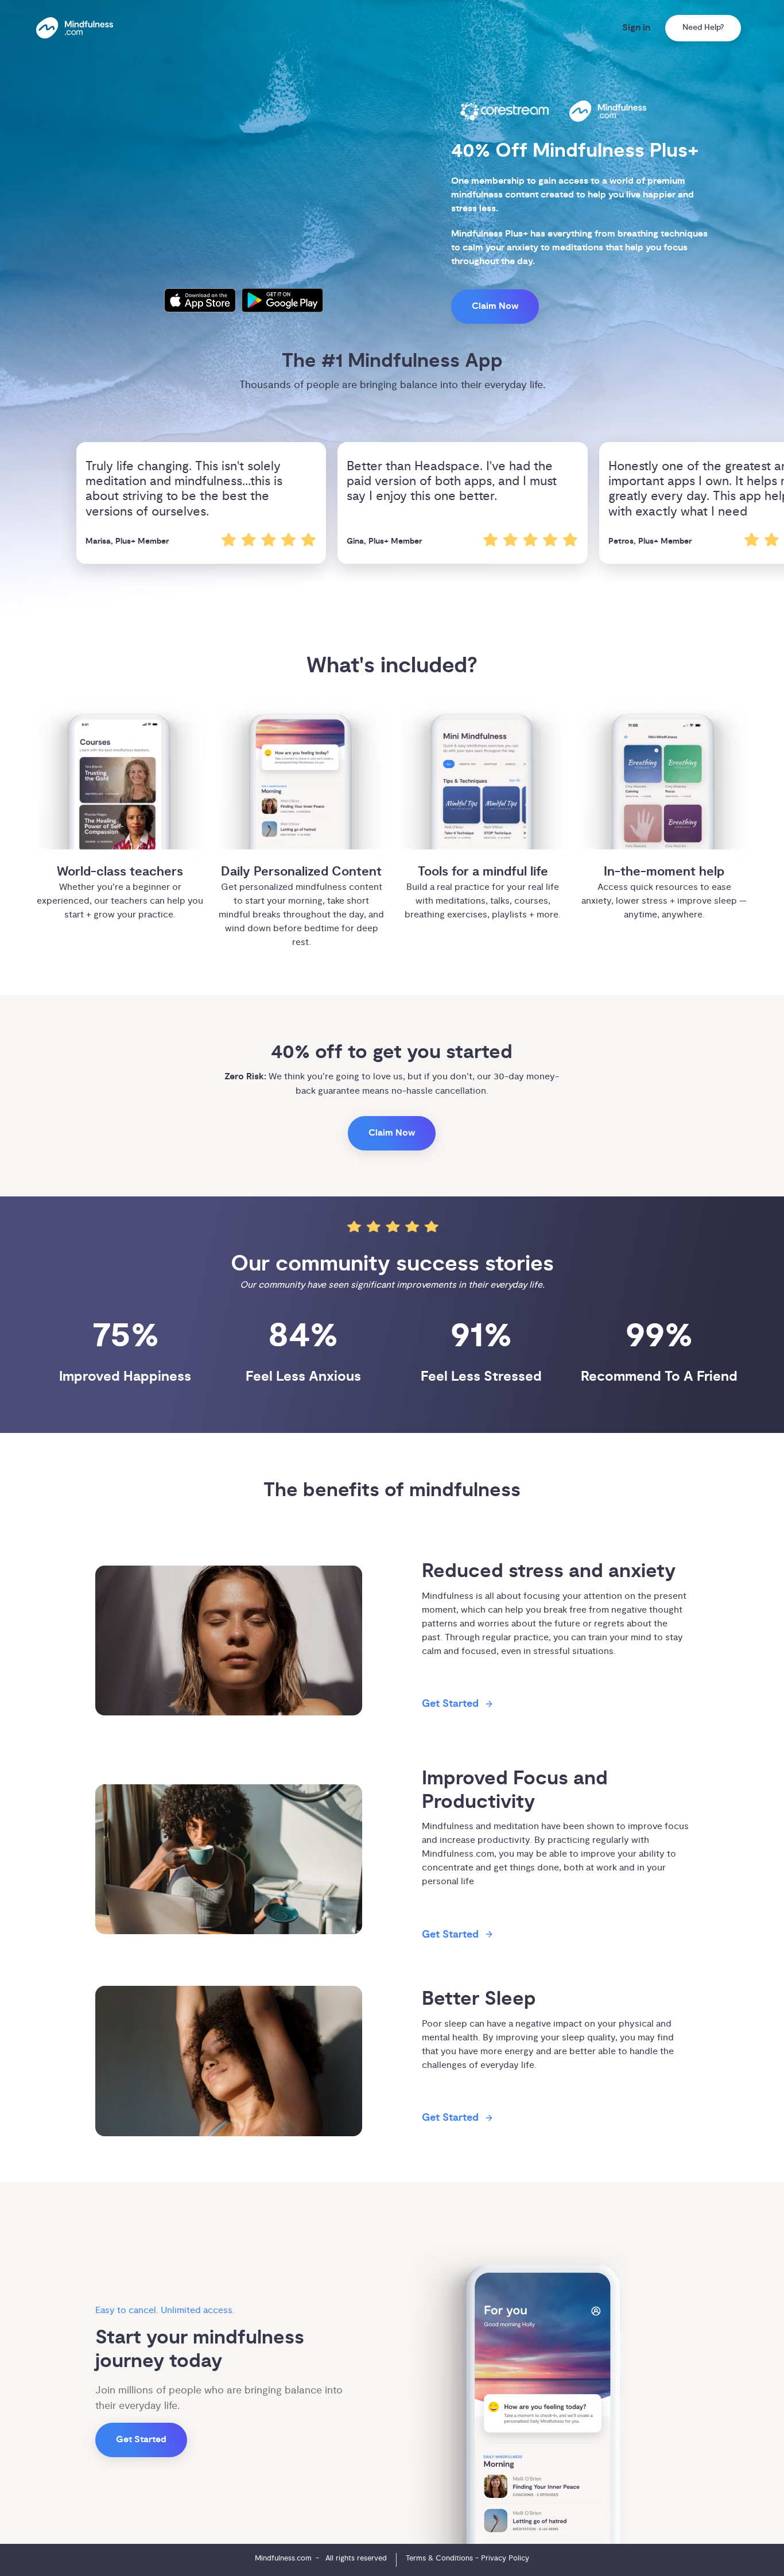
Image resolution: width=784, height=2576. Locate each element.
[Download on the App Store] (200, 300)
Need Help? (703, 28)
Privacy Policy (505, 2558)
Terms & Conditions (439, 2558)
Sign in (636, 28)
